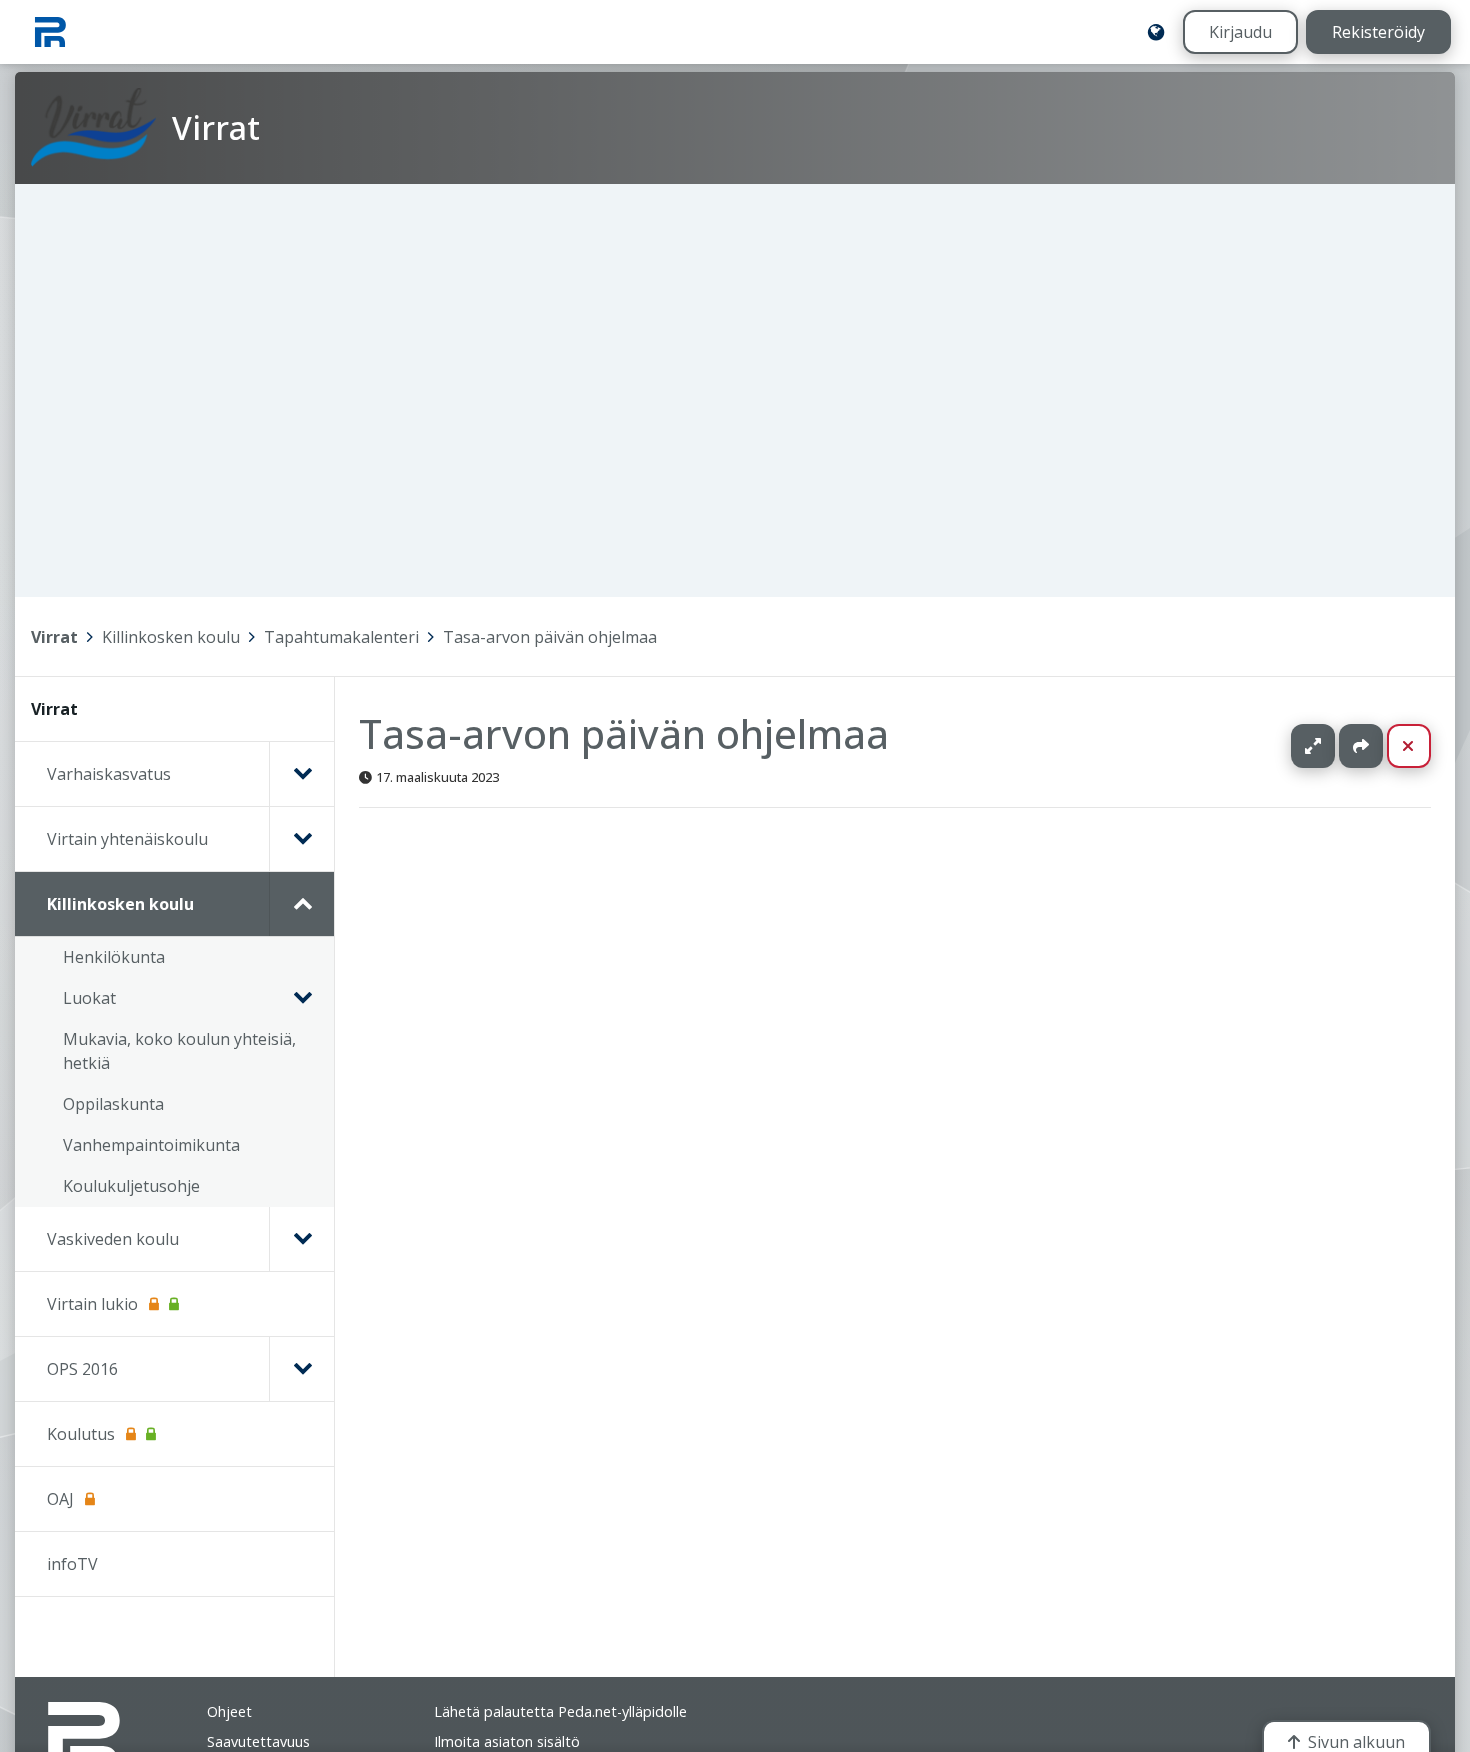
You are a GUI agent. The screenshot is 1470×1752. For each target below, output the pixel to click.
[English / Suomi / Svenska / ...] (1156, 32)
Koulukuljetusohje (131, 1186)
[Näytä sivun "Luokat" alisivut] (302, 998)
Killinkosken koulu (171, 637)
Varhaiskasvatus (109, 774)
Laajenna (1332, 746)
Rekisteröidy (1378, 32)
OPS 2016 (82, 1369)
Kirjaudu (1240, 32)
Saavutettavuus (258, 1741)
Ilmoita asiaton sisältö (507, 1741)
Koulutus (81, 1434)
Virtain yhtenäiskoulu (127, 839)
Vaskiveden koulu (113, 1239)
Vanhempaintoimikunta (151, 1145)
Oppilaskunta (113, 1104)
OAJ (60, 1499)
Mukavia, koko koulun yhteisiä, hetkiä (179, 1051)
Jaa (1361, 746)
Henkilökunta (114, 957)
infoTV (72, 1564)
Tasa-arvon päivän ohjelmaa (550, 637)
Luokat (89, 998)
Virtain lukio (92, 1304)
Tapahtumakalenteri (341, 637)
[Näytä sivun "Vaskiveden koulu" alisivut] (301, 1239)
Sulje (1424, 746)
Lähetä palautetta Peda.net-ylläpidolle (560, 1711)
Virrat (54, 637)
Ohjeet (229, 1711)
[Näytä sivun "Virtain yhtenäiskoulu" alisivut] (301, 839)
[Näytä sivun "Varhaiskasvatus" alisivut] (301, 774)
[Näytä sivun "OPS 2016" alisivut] (301, 1369)
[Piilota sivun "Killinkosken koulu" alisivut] (301, 904)
